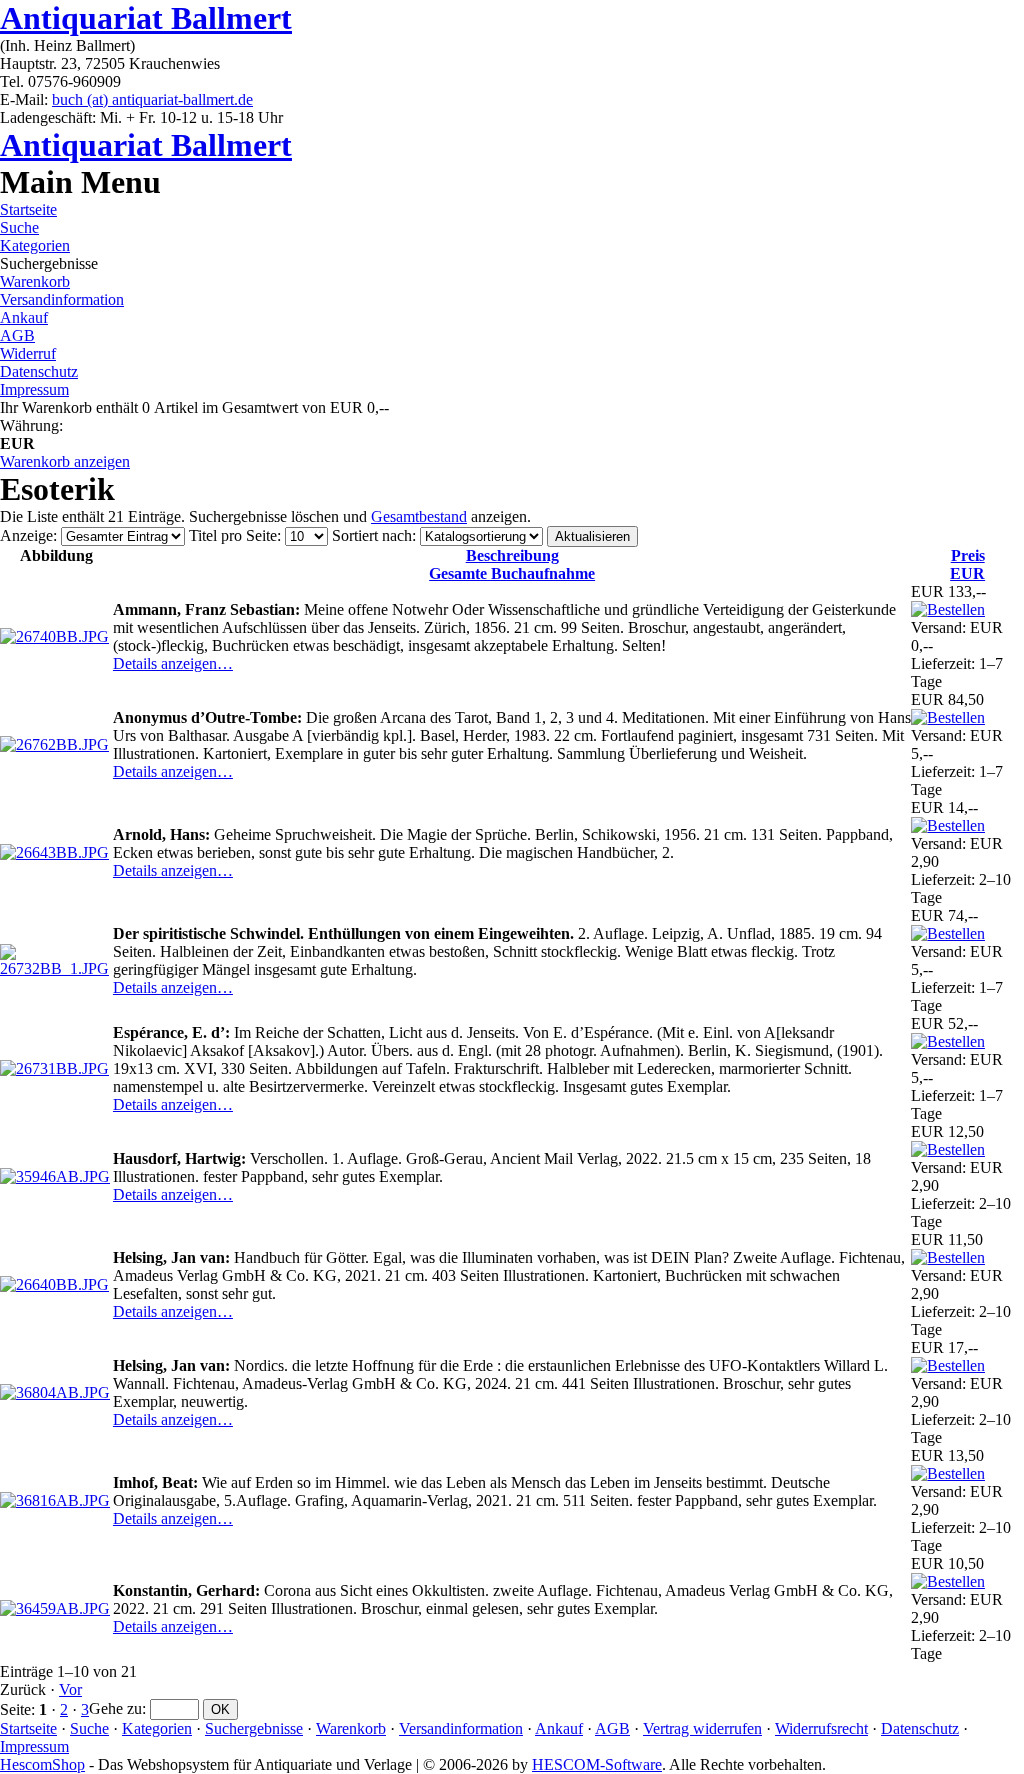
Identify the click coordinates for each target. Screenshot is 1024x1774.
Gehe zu (115, 1708)
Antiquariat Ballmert (146, 18)
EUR (967, 564)
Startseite (28, 209)
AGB (17, 335)
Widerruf (28, 353)
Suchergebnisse (254, 1728)
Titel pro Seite (233, 535)
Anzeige (26, 535)
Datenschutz (39, 371)
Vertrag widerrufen (702, 1728)
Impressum (34, 389)
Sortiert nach (372, 535)
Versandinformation (62, 299)
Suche (19, 227)
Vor (70, 1689)
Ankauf (24, 317)
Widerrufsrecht (821, 1728)
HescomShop (42, 1764)
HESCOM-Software (597, 1764)
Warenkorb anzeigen (65, 461)
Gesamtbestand (419, 516)
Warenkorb (35, 281)
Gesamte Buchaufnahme (512, 564)
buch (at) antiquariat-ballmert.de (152, 99)
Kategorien (35, 245)
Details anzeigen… (173, 663)
